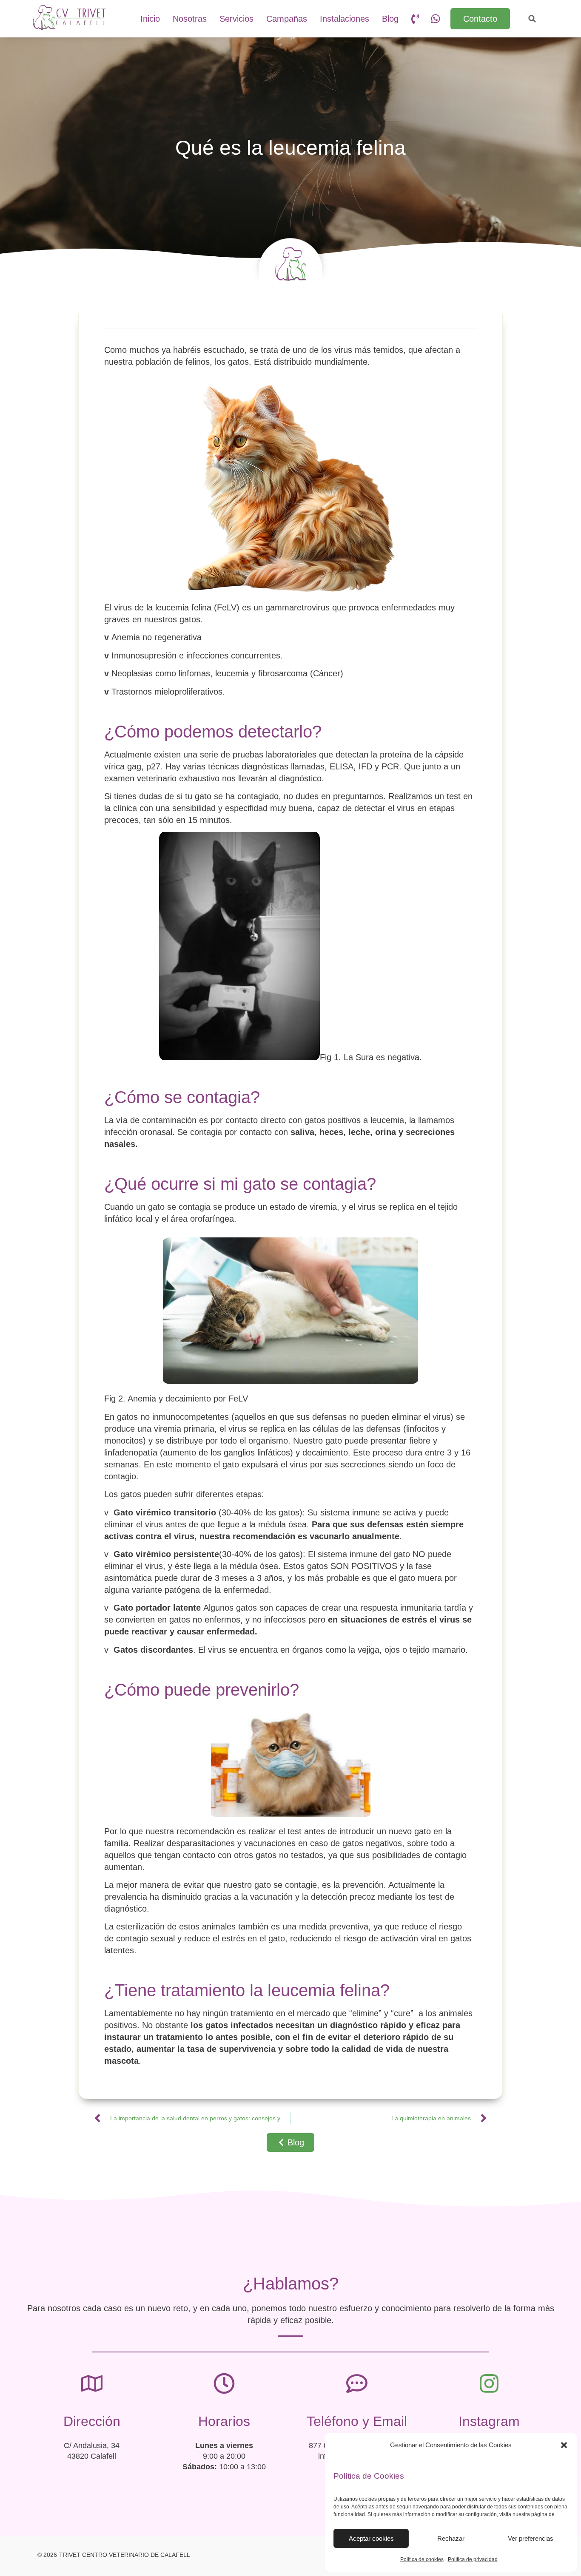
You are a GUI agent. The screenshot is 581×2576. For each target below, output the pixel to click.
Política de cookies (422, 2559)
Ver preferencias (531, 2538)
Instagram (489, 2421)
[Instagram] (489, 2383)
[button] (564, 2445)
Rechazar (451, 2538)
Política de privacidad (473, 2559)
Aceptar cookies (371, 2538)
